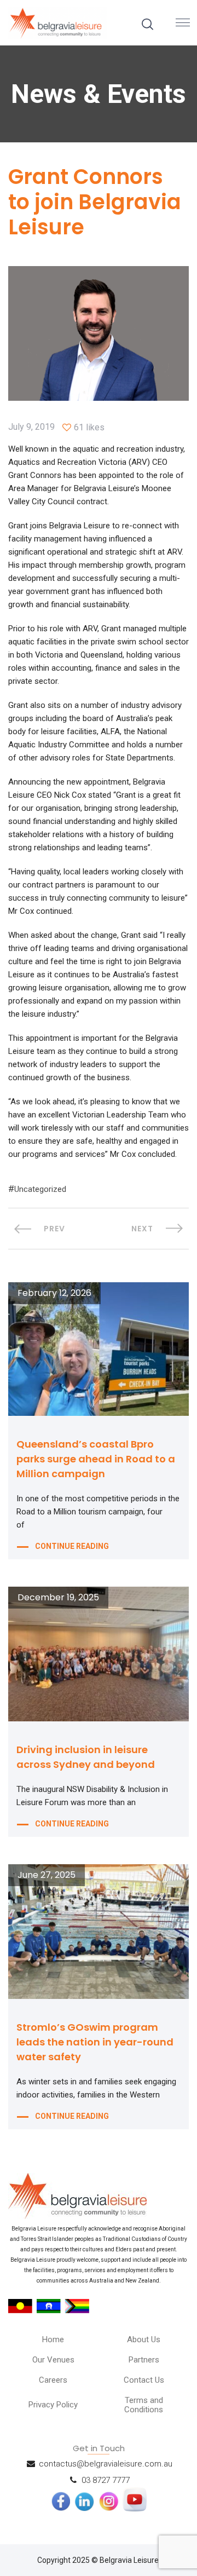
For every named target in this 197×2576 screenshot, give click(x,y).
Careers (53, 2380)
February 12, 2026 (54, 1293)
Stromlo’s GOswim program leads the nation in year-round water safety (95, 2042)
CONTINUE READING (72, 1546)
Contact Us (144, 2380)
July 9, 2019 (31, 427)
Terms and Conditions (144, 2405)
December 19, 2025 (58, 1598)
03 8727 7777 (106, 2480)
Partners (144, 2360)
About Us (144, 2339)
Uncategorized (40, 1189)
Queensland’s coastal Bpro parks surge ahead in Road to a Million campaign (96, 1459)
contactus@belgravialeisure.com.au (106, 2464)
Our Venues (53, 2360)
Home (53, 2339)
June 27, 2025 (47, 1875)
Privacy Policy (53, 2405)
